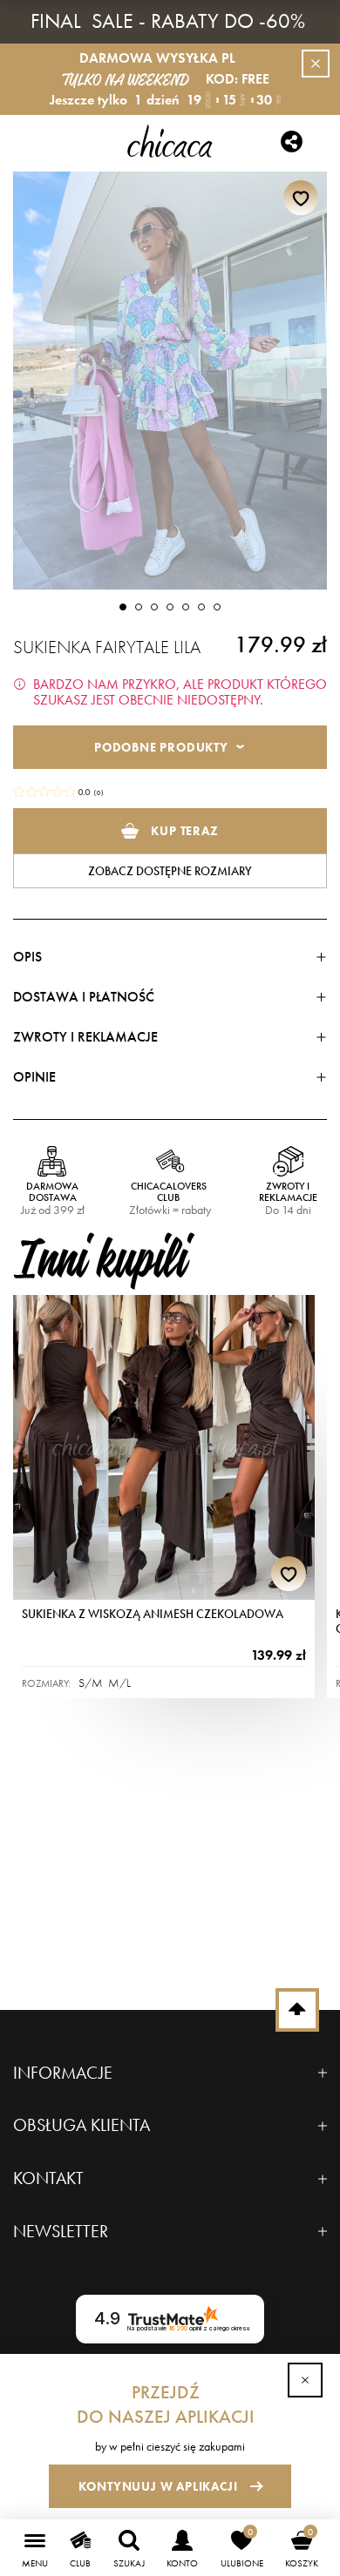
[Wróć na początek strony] (297, 2010)
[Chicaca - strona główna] (170, 141)
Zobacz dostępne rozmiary (170, 871)
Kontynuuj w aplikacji (158, 2486)
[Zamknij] (305, 2380)
